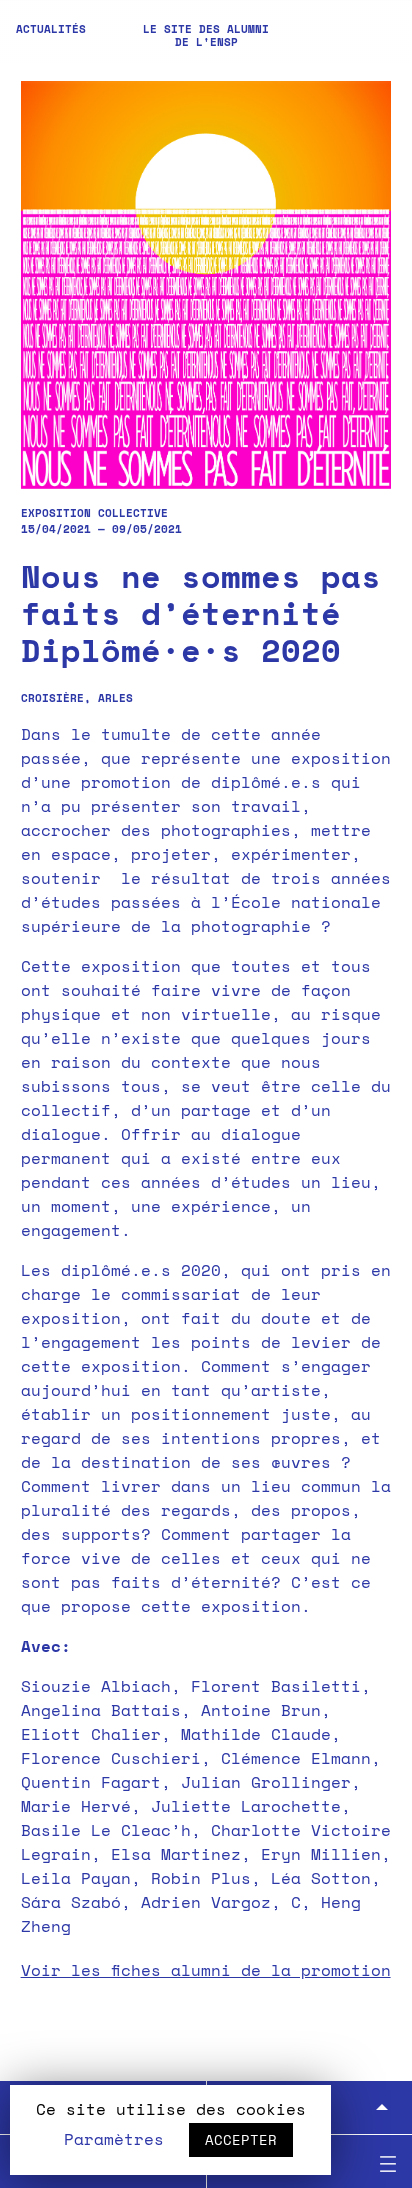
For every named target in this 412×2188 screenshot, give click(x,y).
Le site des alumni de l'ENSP (206, 35)
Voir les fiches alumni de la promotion (206, 1970)
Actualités (51, 28)
